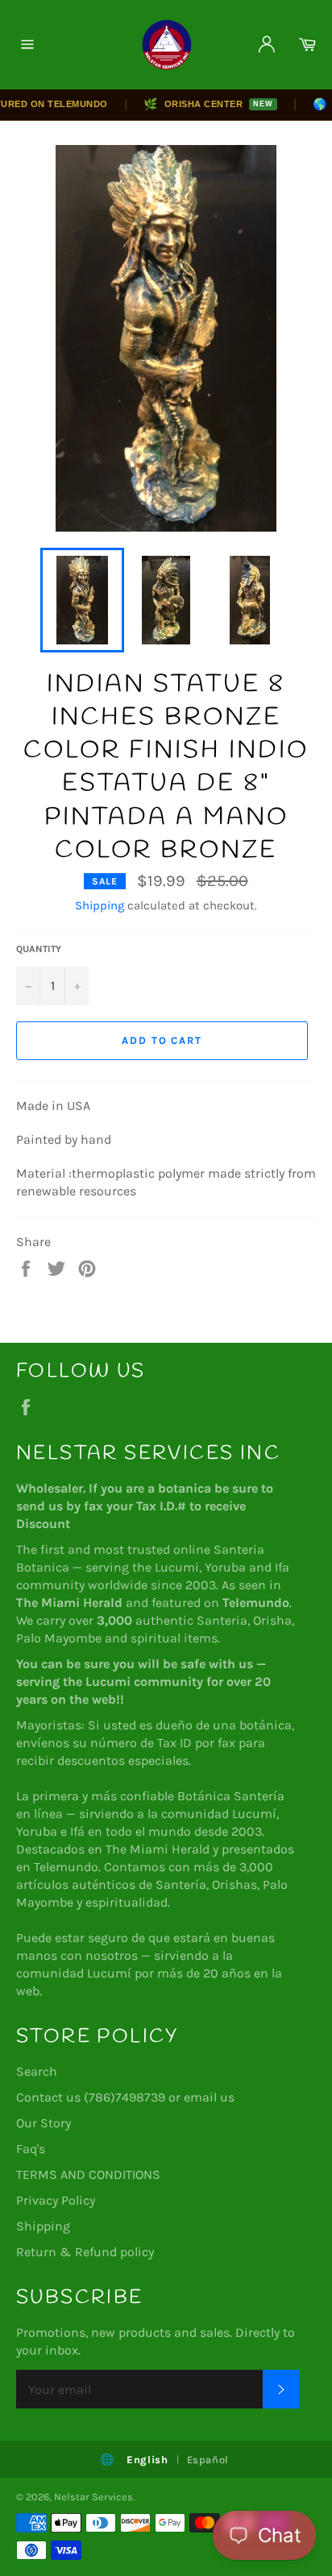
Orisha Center (197, 104)
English (147, 2460)
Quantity (39, 949)
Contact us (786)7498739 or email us (125, 2097)
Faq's (31, 2149)
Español (208, 2460)
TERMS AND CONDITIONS (88, 2174)
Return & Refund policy (85, 2252)
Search (37, 2071)
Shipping (100, 905)
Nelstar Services (93, 2497)
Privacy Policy (56, 2200)
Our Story (44, 2123)
